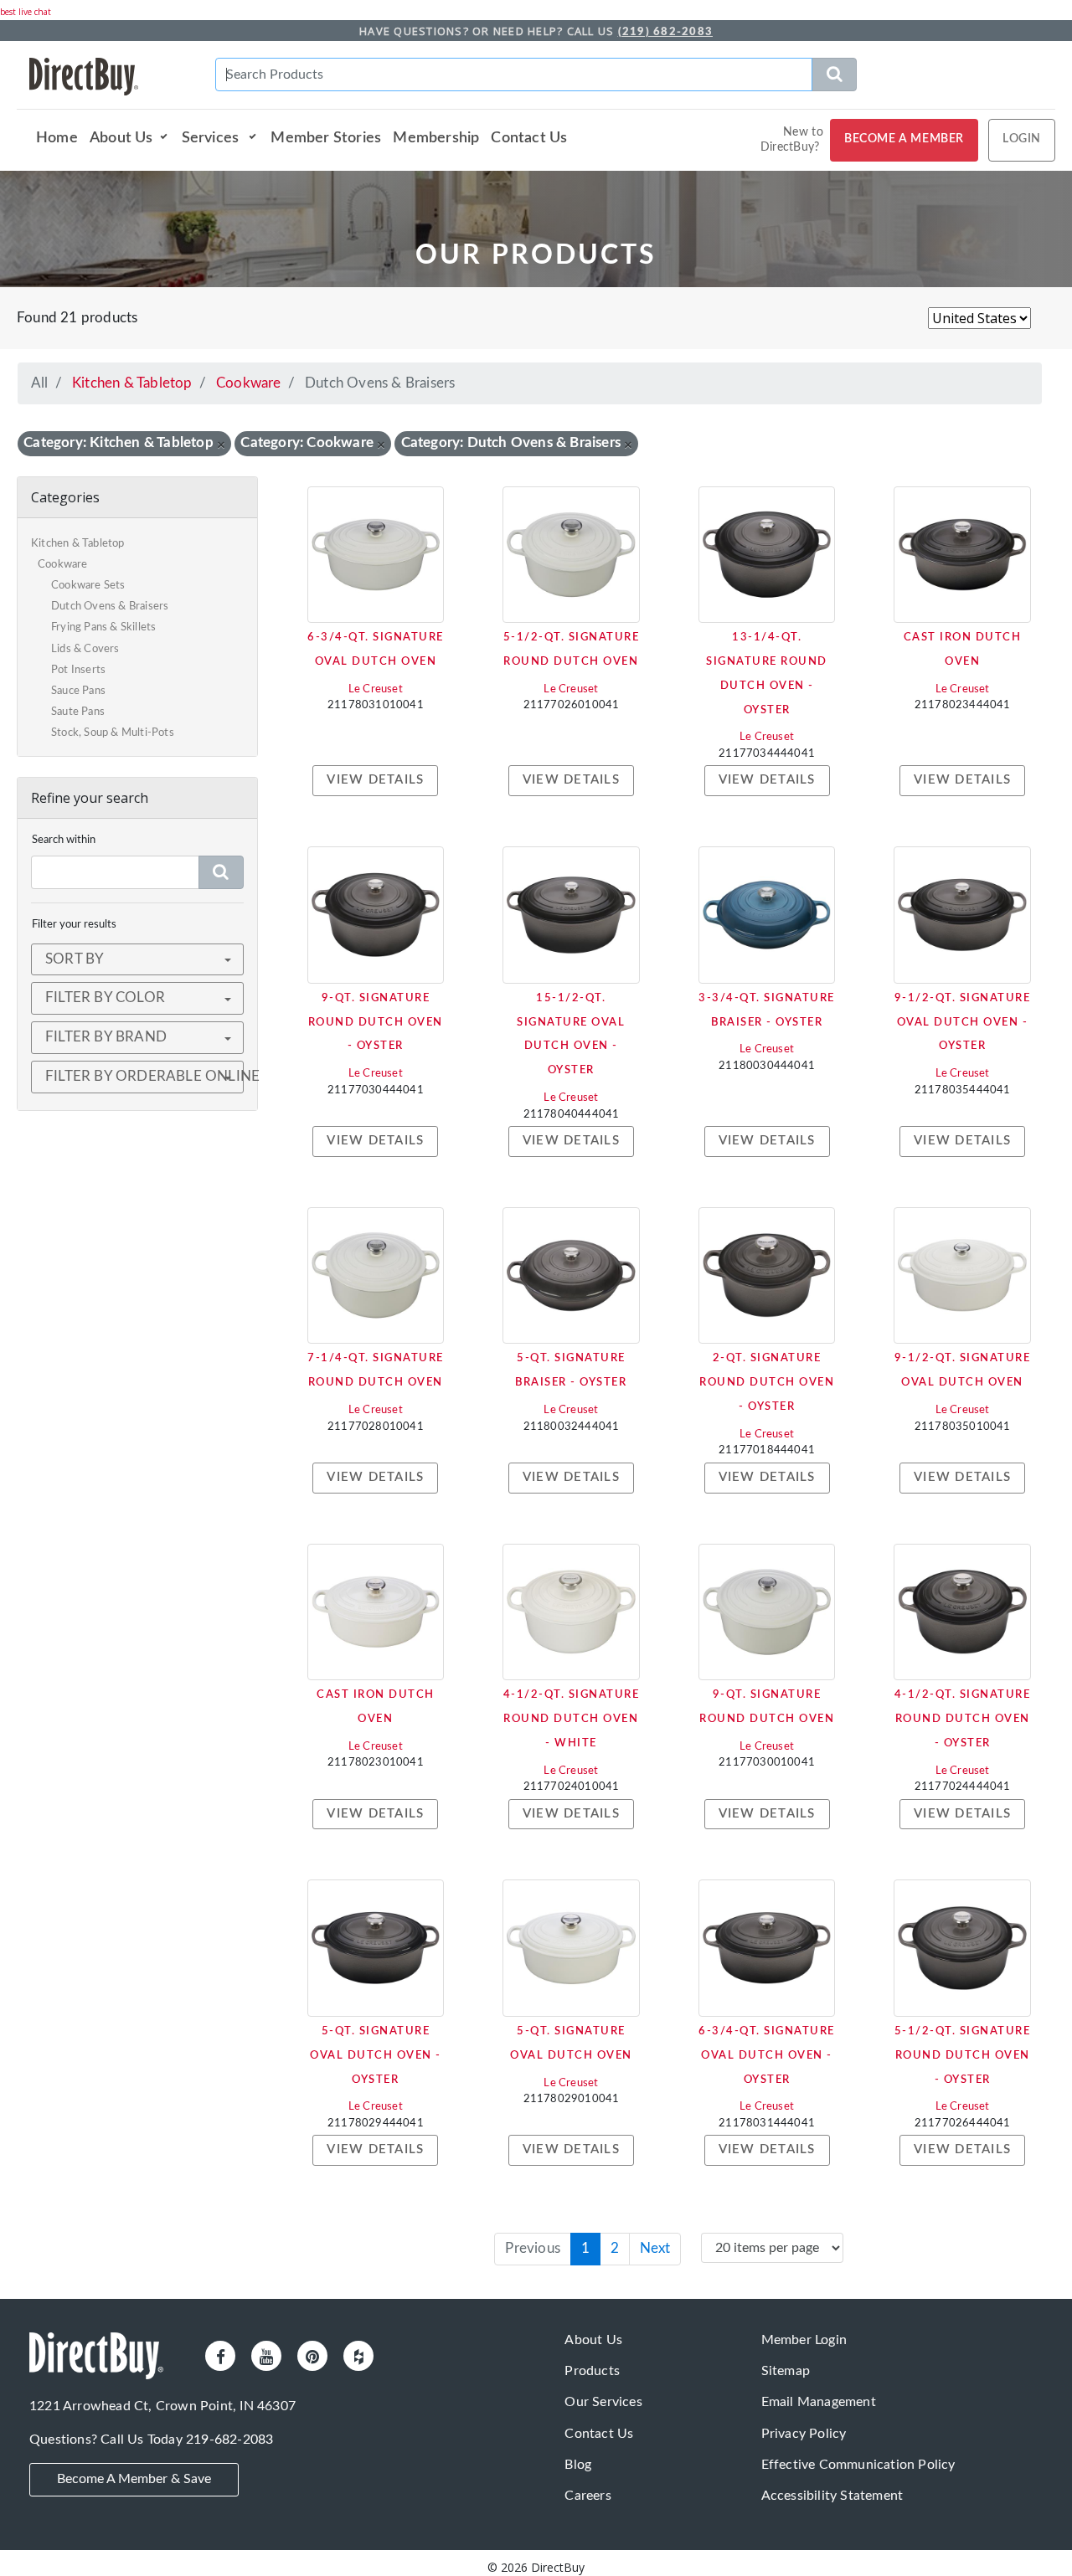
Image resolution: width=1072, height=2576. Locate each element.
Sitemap (786, 2371)
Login (1022, 139)
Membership (436, 138)
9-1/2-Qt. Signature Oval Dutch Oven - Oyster (963, 1023)
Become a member (904, 139)
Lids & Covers (85, 649)
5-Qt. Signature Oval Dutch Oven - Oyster (376, 2056)
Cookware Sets (88, 586)
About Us (121, 138)
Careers (588, 2496)
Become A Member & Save (134, 2479)
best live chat (26, 12)
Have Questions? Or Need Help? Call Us (536, 31)
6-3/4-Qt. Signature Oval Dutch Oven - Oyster (767, 2056)
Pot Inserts (78, 670)
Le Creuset (376, 689)
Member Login (804, 2340)
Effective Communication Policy (858, 2465)
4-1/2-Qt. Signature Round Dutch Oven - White (572, 1719)
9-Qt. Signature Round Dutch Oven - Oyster (376, 1023)
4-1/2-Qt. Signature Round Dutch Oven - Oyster (963, 1719)
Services (212, 138)
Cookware (249, 383)
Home (57, 138)
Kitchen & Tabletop (132, 383)
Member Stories (326, 138)
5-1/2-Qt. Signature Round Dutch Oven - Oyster (963, 2056)
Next (655, 2248)
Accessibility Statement (832, 2496)
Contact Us (529, 138)
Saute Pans (78, 712)
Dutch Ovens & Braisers (110, 607)
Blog (578, 2465)
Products (592, 2371)
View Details (375, 780)
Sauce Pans (78, 691)
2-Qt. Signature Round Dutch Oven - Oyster (767, 1383)
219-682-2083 (229, 2440)
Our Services (603, 2402)
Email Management (819, 2402)
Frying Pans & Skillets (103, 627)
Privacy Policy (804, 2434)
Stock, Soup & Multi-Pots (113, 733)
